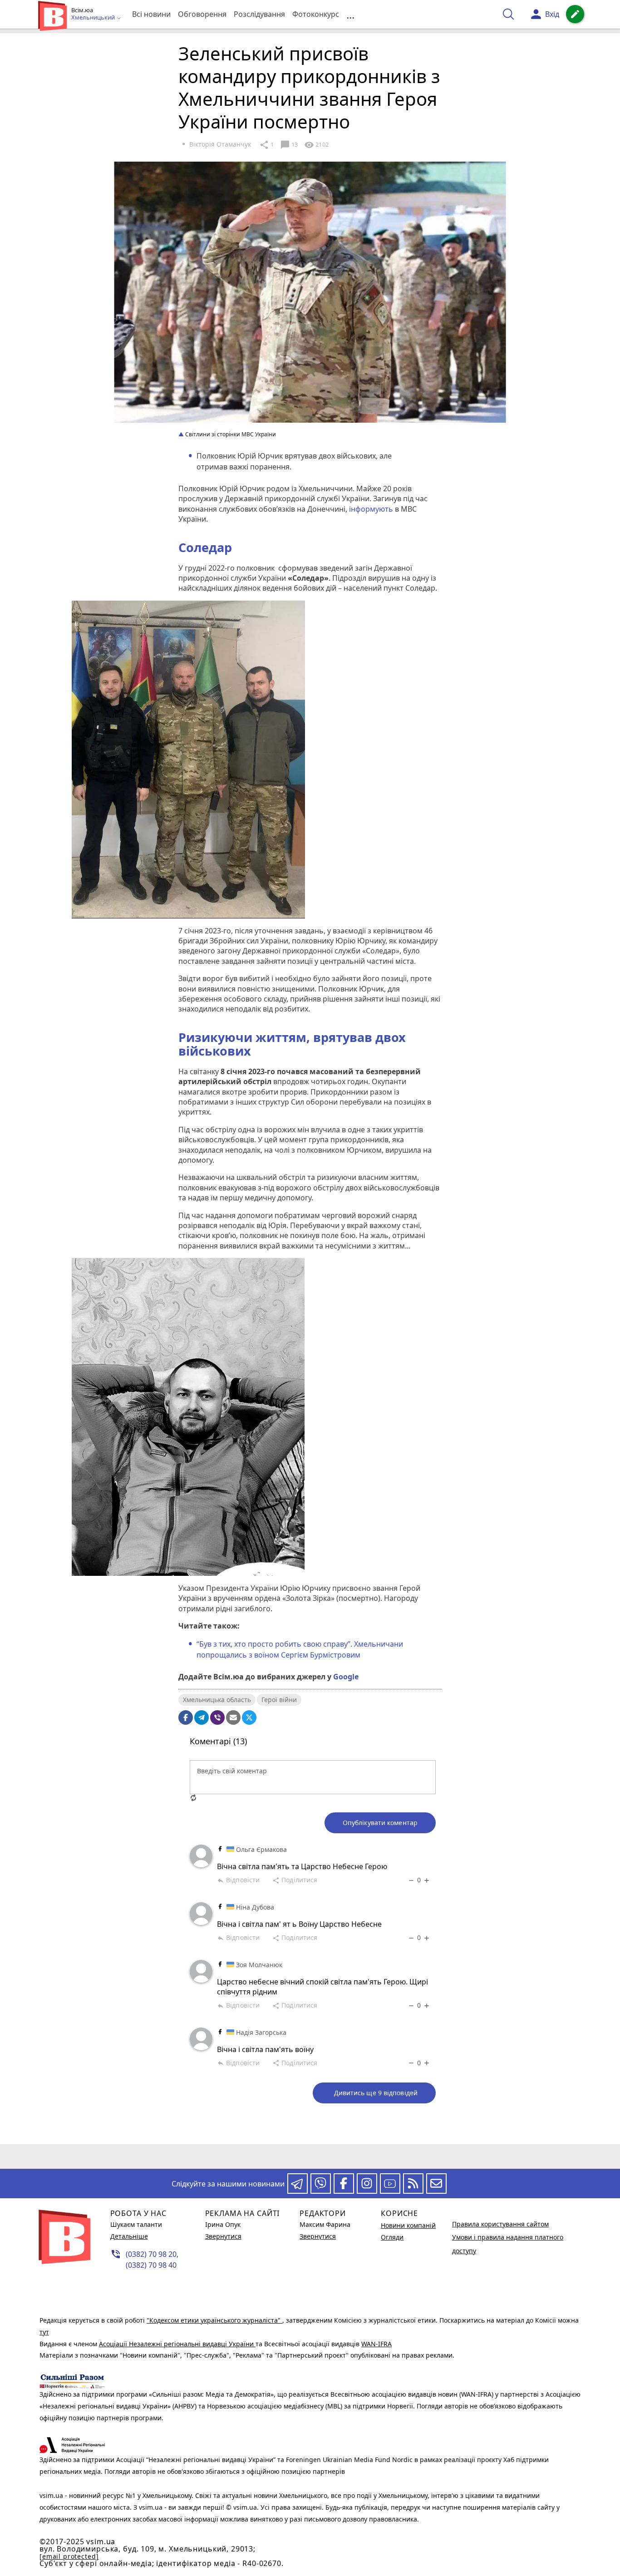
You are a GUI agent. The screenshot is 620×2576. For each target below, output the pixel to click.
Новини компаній (408, 2225)
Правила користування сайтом (500, 2224)
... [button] (350, 14)
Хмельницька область (217, 1700)
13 (289, 145)
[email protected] (69, 2556)
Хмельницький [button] (94, 18)
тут (44, 2332)
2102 (316, 145)
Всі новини (151, 14)
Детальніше (129, 2236)
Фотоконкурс (316, 14)
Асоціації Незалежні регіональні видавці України (177, 2344)
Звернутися (223, 2236)
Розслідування (259, 14)
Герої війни (279, 1700)
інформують (370, 509)
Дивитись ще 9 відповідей (376, 2093)
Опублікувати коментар (380, 1823)
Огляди (392, 2237)
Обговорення (202, 14)
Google (346, 1677)
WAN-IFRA (376, 2344)
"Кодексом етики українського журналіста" (214, 2320)
